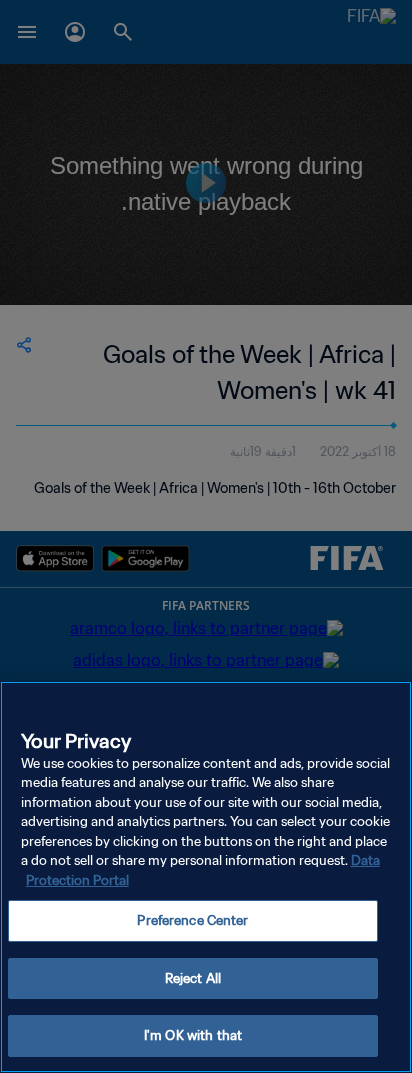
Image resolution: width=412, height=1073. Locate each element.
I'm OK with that (193, 1035)
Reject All (193, 978)
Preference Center (192, 920)
